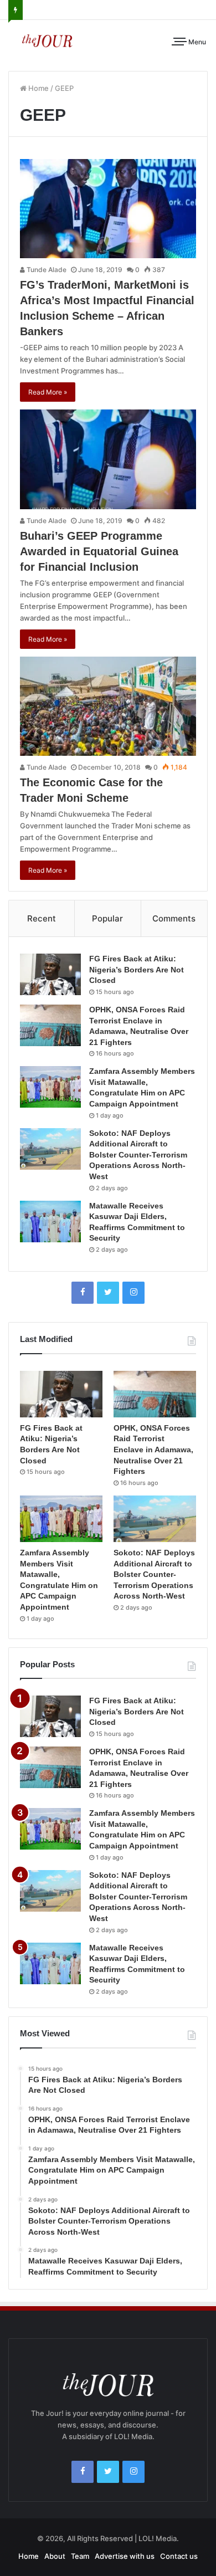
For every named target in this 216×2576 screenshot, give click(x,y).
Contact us (179, 2556)
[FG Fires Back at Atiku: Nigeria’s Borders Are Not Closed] (50, 974)
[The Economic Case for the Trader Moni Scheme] (108, 706)
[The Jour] (47, 40)
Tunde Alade (46, 270)
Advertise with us (125, 2556)
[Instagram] (133, 1293)
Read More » (48, 392)
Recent (42, 918)
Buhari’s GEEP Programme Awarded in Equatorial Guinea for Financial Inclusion (99, 551)
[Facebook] (83, 1293)
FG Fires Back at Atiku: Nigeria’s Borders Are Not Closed (137, 969)
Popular (107, 918)
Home (38, 88)
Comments (174, 918)
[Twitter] (108, 1293)
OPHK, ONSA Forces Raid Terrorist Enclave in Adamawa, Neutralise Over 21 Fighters (153, 1450)
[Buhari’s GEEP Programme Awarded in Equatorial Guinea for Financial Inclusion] (108, 459)
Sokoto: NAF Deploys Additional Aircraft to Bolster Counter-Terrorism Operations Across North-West (138, 1155)
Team (80, 2556)
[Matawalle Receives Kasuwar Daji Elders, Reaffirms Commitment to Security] (50, 1222)
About (55, 2556)
